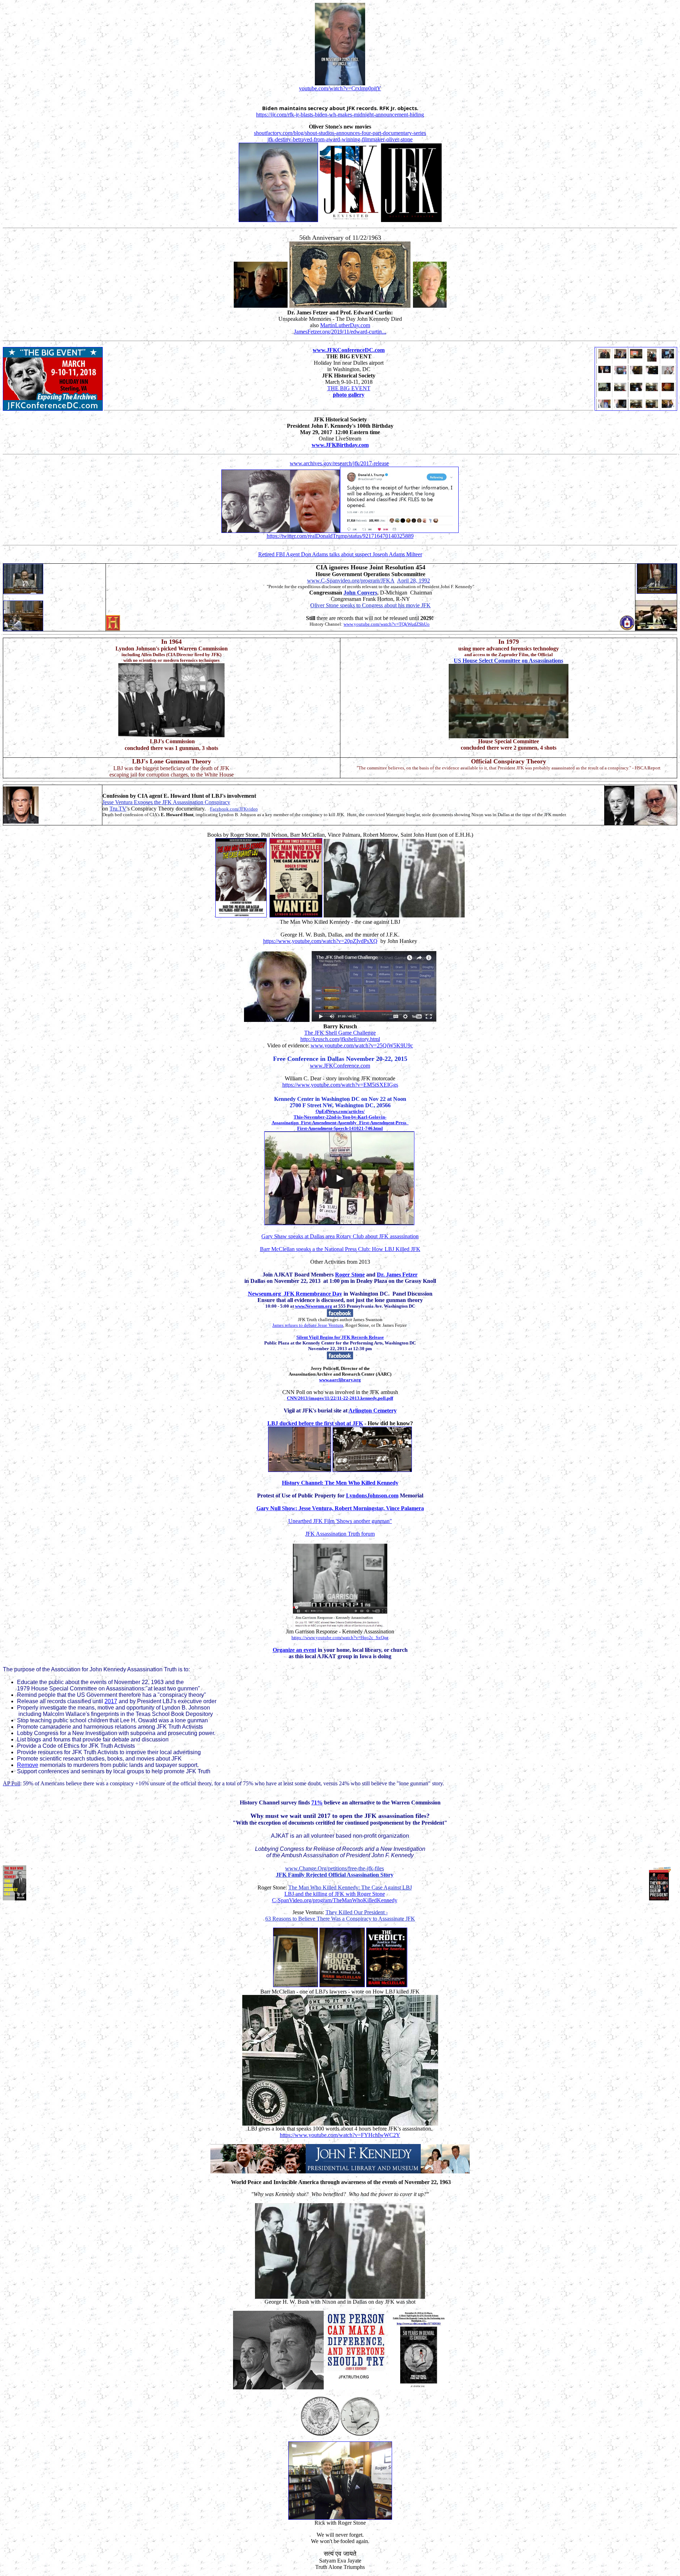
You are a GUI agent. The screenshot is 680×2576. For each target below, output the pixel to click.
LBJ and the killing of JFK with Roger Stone (335, 1894)
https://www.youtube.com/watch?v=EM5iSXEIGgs (340, 1085)
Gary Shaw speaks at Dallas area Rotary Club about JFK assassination (340, 1236)
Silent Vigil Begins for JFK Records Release (340, 1337)
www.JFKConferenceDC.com (349, 350)
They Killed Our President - (357, 1912)
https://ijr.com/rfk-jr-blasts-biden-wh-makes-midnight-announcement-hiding (340, 115)
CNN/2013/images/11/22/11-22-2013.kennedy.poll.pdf (340, 1398)
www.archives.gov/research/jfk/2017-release (339, 463)
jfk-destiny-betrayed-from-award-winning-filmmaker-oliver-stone (340, 139)
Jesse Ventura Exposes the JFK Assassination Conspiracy (166, 802)
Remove (28, 1765)
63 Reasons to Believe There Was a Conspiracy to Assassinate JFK (340, 1919)
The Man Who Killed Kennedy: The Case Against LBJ (350, 1887)
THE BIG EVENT (349, 388)
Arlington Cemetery (373, 1411)
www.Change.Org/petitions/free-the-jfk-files (335, 1868)
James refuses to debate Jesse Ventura (308, 1325)
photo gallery (349, 395)
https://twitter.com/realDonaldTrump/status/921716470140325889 (340, 536)
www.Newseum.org (314, 1306)
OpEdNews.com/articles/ (340, 1111)
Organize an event (294, 1650)
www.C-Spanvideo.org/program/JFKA (351, 581)
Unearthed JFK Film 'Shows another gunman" (340, 1521)
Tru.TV (118, 809)
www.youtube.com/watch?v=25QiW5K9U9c (362, 1045)
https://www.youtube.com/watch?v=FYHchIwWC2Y (340, 2135)
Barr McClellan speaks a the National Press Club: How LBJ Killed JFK (340, 1249)
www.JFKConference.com (340, 1066)
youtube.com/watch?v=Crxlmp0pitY (340, 88)
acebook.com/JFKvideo (235, 809)
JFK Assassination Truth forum (340, 1534)
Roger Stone (350, 1275)
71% (317, 1802)
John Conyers (360, 593)
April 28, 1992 (413, 581)
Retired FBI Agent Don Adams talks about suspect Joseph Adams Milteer (340, 554)
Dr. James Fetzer (397, 1275)
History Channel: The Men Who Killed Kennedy (340, 1483)
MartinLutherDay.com (345, 325)
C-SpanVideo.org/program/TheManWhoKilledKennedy (335, 1900)
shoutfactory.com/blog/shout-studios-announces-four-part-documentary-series (340, 133)
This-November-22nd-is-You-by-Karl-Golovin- (340, 1117)
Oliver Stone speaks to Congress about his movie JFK (370, 605)
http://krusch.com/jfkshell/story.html (340, 1039)
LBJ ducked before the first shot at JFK (315, 1423)
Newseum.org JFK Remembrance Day (295, 1294)
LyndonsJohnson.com (372, 1495)
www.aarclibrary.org (340, 1380)
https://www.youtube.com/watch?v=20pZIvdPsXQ (320, 941)
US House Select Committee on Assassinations (508, 661)
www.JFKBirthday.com (340, 445)
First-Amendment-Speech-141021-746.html (340, 1128)
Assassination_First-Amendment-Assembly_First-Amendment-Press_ (340, 1123)
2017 (111, 1701)
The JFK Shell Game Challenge (340, 1033)
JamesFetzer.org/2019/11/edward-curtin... (340, 332)
